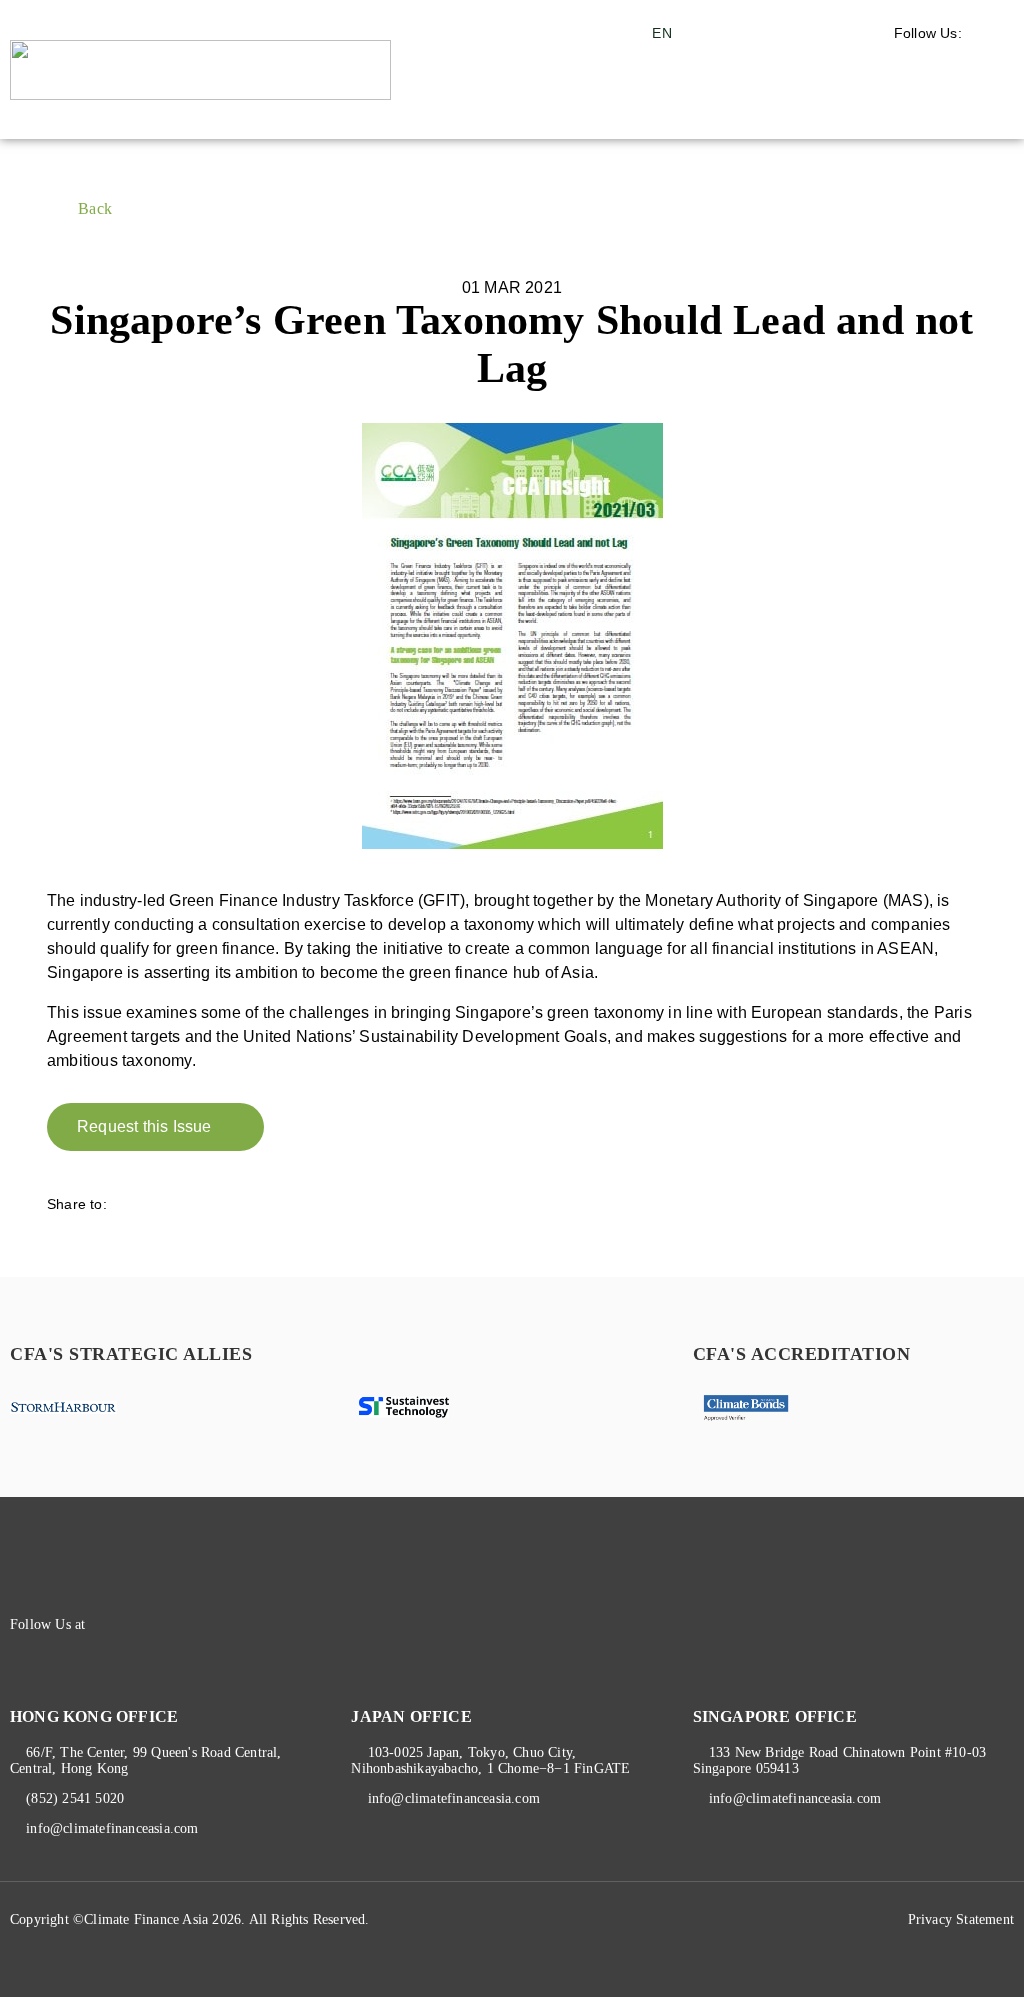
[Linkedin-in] (144, 1625)
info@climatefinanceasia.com (112, 1828)
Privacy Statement (961, 1919)
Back (95, 208)
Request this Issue (144, 1126)
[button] (960, 109)
